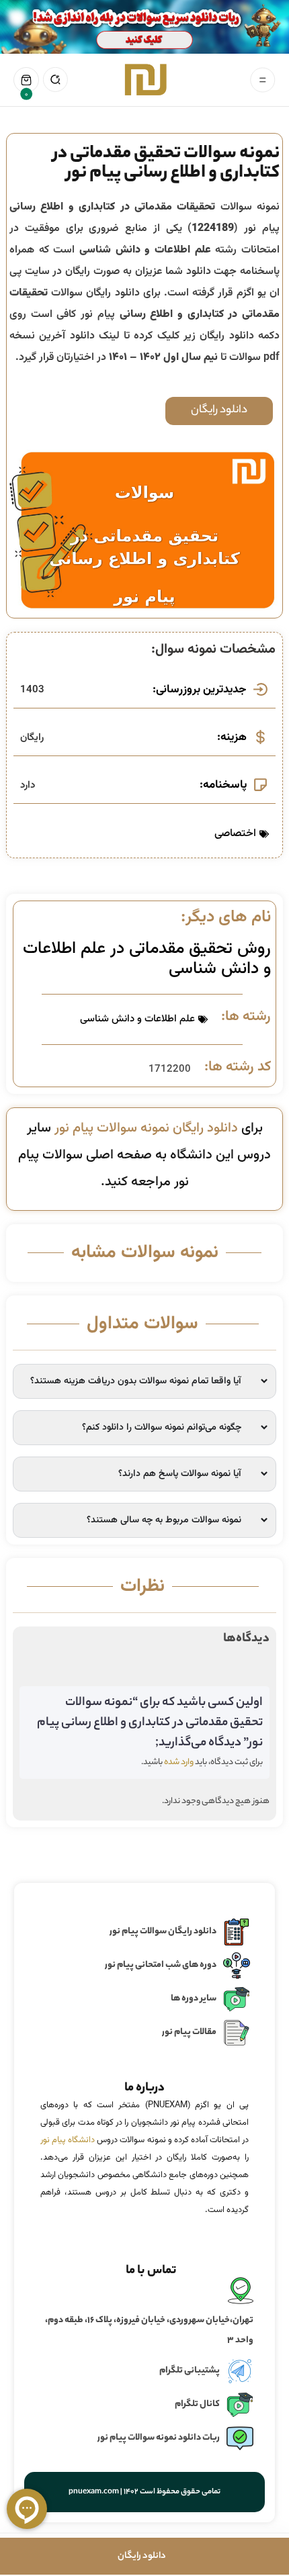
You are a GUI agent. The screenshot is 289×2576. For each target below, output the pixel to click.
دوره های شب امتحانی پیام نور (161, 1965)
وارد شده (179, 1762)
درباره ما (144, 2088)
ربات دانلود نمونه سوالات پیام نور (159, 2438)
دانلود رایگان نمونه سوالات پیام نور (146, 1128)
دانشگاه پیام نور (68, 2140)
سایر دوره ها (194, 1999)
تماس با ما (151, 2271)
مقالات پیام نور (189, 2032)
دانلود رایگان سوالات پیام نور (163, 1932)
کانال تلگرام (197, 2404)
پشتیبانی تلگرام (190, 2371)
